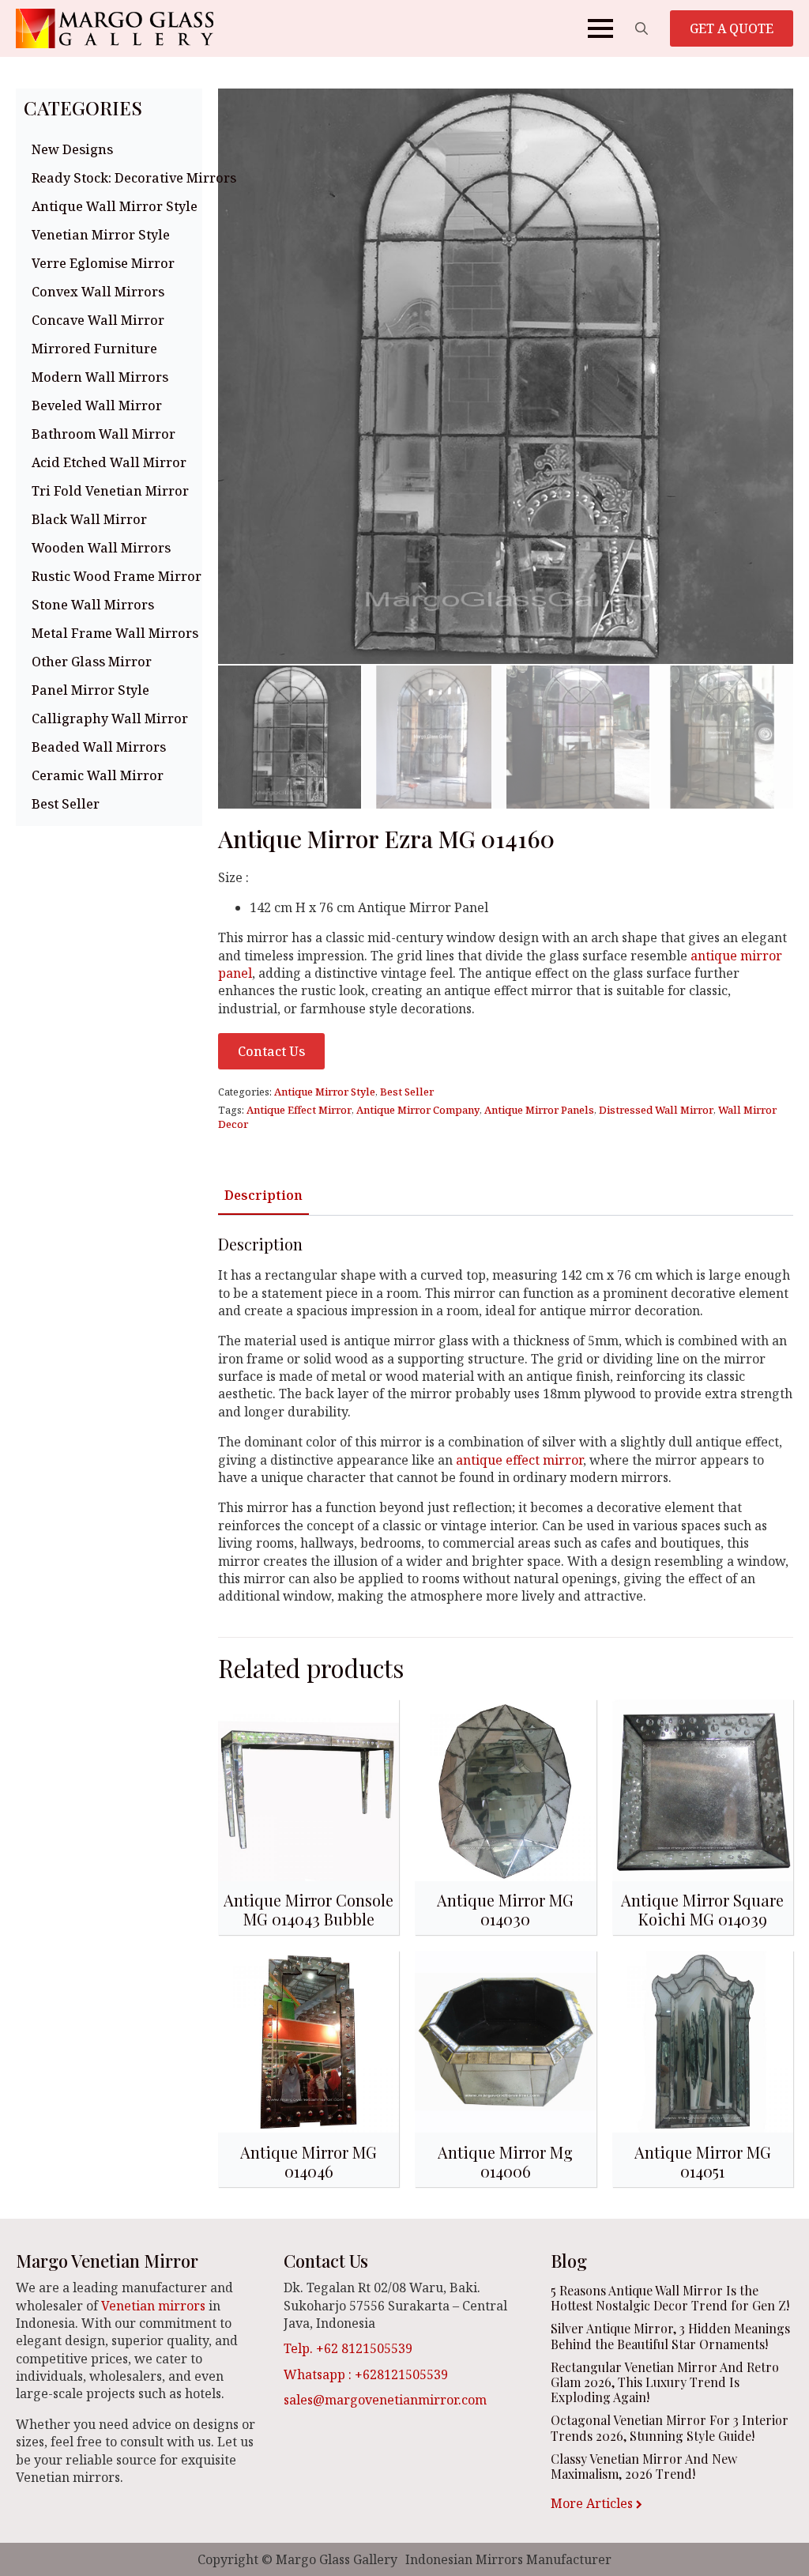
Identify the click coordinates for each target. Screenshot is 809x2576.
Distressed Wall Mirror (656, 1110)
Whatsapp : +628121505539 (366, 2374)
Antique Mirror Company (418, 1110)
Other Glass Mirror (92, 662)
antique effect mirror (519, 1460)
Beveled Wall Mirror (97, 405)
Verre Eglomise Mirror (103, 263)
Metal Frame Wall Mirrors (113, 633)
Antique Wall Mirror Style (113, 206)
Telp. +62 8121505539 (348, 2348)
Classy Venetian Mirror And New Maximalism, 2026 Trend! (644, 2466)
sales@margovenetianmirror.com (385, 2400)
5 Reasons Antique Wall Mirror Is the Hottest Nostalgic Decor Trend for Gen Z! (670, 2298)
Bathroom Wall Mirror (103, 434)
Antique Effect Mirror (299, 1110)
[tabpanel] (506, 1420)
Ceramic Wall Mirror (98, 775)
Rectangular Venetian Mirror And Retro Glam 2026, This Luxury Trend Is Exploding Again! (665, 2382)
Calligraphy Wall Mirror (110, 718)
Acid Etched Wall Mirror (109, 462)
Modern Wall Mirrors (100, 377)
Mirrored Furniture (94, 349)
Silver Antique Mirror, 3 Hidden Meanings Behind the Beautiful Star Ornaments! (670, 2336)
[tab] (263, 1195)
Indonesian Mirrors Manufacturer (508, 2559)
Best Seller (66, 804)
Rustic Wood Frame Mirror (113, 576)
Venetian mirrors (153, 2306)
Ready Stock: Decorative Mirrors (113, 178)
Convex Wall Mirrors (98, 292)
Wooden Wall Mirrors (101, 548)
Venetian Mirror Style (101, 235)
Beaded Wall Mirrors (99, 747)
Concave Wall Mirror (98, 320)
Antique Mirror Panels (539, 1110)
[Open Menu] (600, 28)
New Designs (72, 149)
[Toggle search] (642, 28)
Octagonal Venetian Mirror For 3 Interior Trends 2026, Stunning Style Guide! (670, 2427)
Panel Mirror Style (90, 690)
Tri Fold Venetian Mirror (110, 491)
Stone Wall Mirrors (93, 605)
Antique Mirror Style (325, 1092)
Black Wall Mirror (89, 519)
